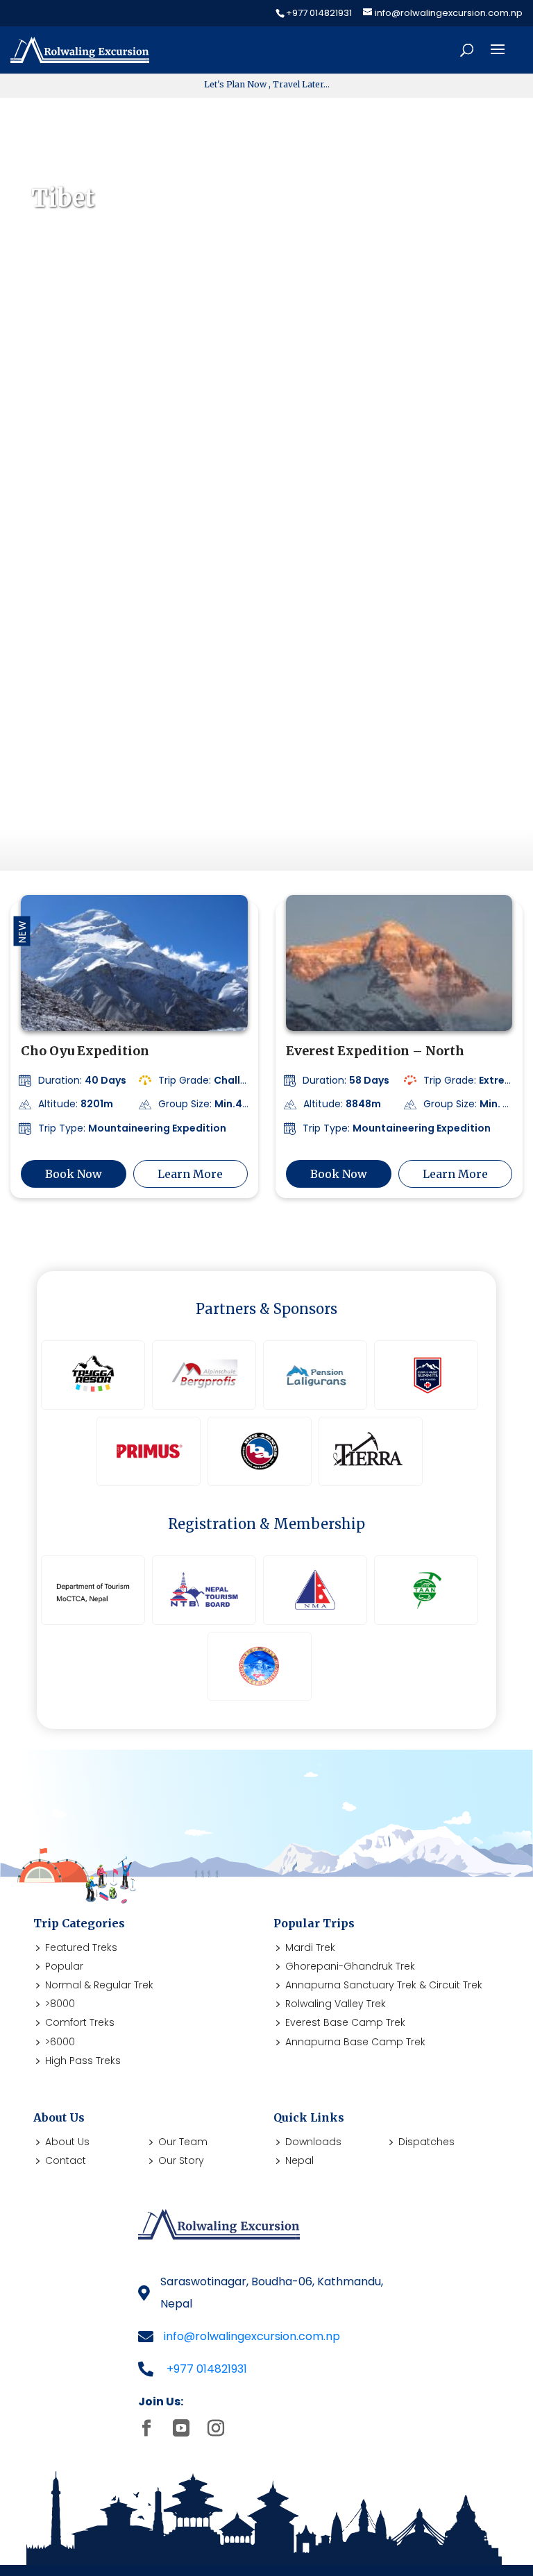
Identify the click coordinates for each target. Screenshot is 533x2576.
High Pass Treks (83, 2061)
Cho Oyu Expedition (85, 1051)
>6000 (60, 2042)
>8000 (60, 2004)
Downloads (313, 2142)
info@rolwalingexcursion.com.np (252, 2336)
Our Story (181, 2160)
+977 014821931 (207, 2369)
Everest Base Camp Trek (345, 2022)
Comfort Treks (80, 2022)
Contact (66, 2160)
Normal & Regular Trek (99, 1985)
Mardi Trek (310, 1947)
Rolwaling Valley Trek (336, 2004)
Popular (64, 1966)
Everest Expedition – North (375, 1051)
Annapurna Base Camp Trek (355, 2042)
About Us (67, 2142)
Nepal (299, 2160)
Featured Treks (81, 1947)
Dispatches (426, 2142)
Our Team (183, 2142)
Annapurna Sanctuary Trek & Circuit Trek (384, 1985)
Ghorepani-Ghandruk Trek (350, 1966)
